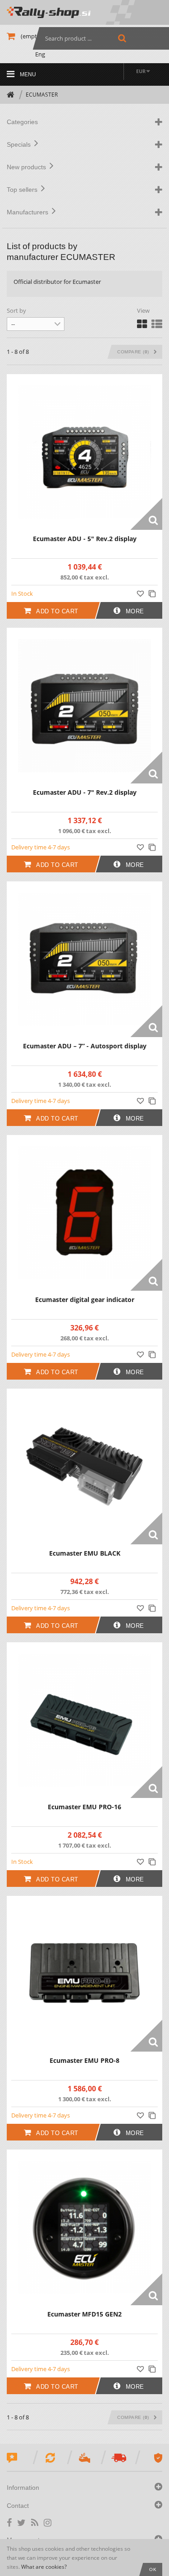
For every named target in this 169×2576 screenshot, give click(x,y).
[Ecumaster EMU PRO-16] (84, 1720)
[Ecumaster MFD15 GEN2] (84, 2227)
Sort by (16, 310)
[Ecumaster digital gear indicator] (84, 1213)
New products (28, 167)
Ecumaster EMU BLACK (85, 1553)
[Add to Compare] (153, 593)
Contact (19, 2506)
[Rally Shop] (84, 12)
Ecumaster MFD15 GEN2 (84, 2314)
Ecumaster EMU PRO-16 (84, 1807)
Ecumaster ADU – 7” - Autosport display (85, 1046)
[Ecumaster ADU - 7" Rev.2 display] (84, 706)
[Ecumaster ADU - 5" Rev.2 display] (84, 452)
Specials (21, 144)
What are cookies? (44, 2567)
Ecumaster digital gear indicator (85, 1300)
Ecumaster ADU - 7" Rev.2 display (85, 792)
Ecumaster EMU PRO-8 (84, 2060)
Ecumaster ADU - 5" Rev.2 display (85, 539)
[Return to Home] (11, 95)
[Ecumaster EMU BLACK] (84, 1466)
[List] (157, 324)
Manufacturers (29, 212)
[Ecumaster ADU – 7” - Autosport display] (84, 959)
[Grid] (142, 324)
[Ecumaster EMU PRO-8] (84, 1974)
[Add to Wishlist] (142, 593)
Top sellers (24, 190)
